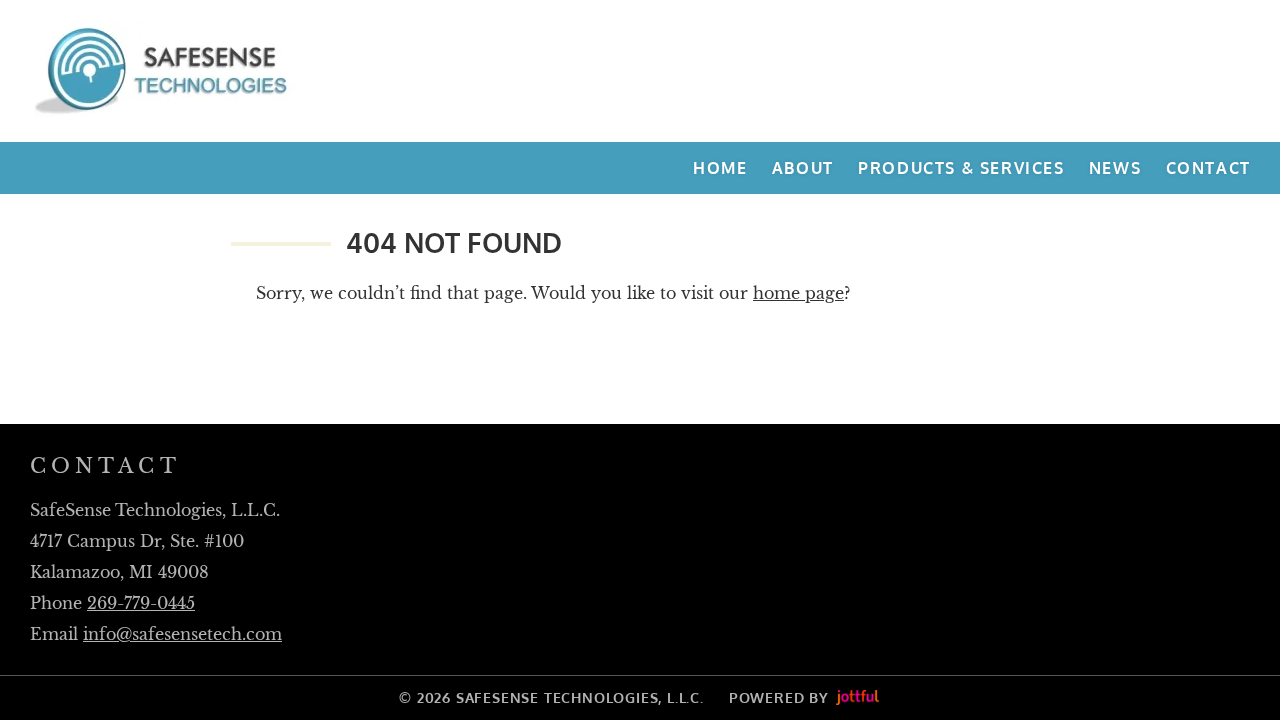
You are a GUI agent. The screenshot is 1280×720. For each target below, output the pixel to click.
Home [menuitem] (720, 167)
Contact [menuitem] (1208, 167)
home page (798, 293)
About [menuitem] (803, 167)
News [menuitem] (1115, 167)
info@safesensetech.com (182, 634)
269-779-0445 (141, 603)
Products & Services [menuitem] (961, 167)
